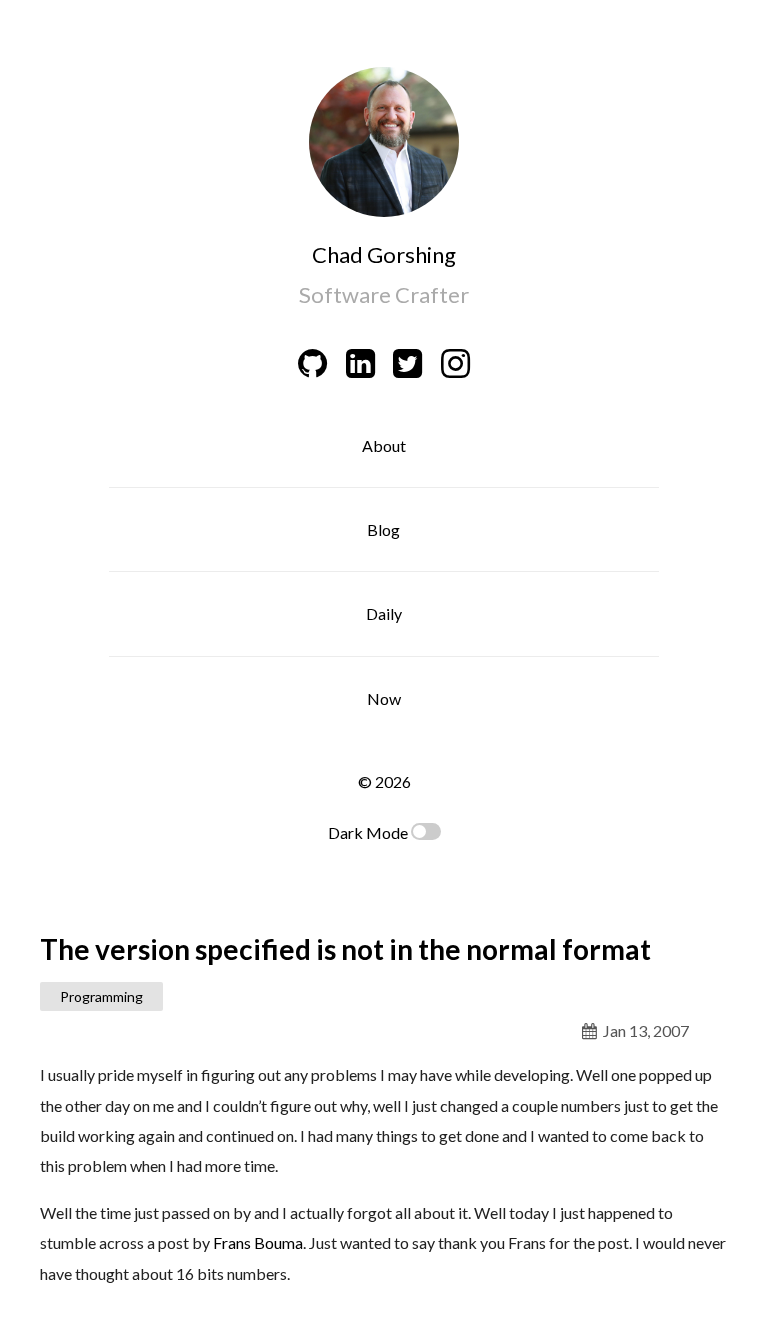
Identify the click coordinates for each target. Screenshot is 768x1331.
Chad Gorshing (384, 254)
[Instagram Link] (456, 363)
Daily (384, 613)
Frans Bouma (258, 1242)
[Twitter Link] (408, 363)
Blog (383, 529)
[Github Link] (313, 363)
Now (384, 698)
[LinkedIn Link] (360, 363)
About (384, 445)
